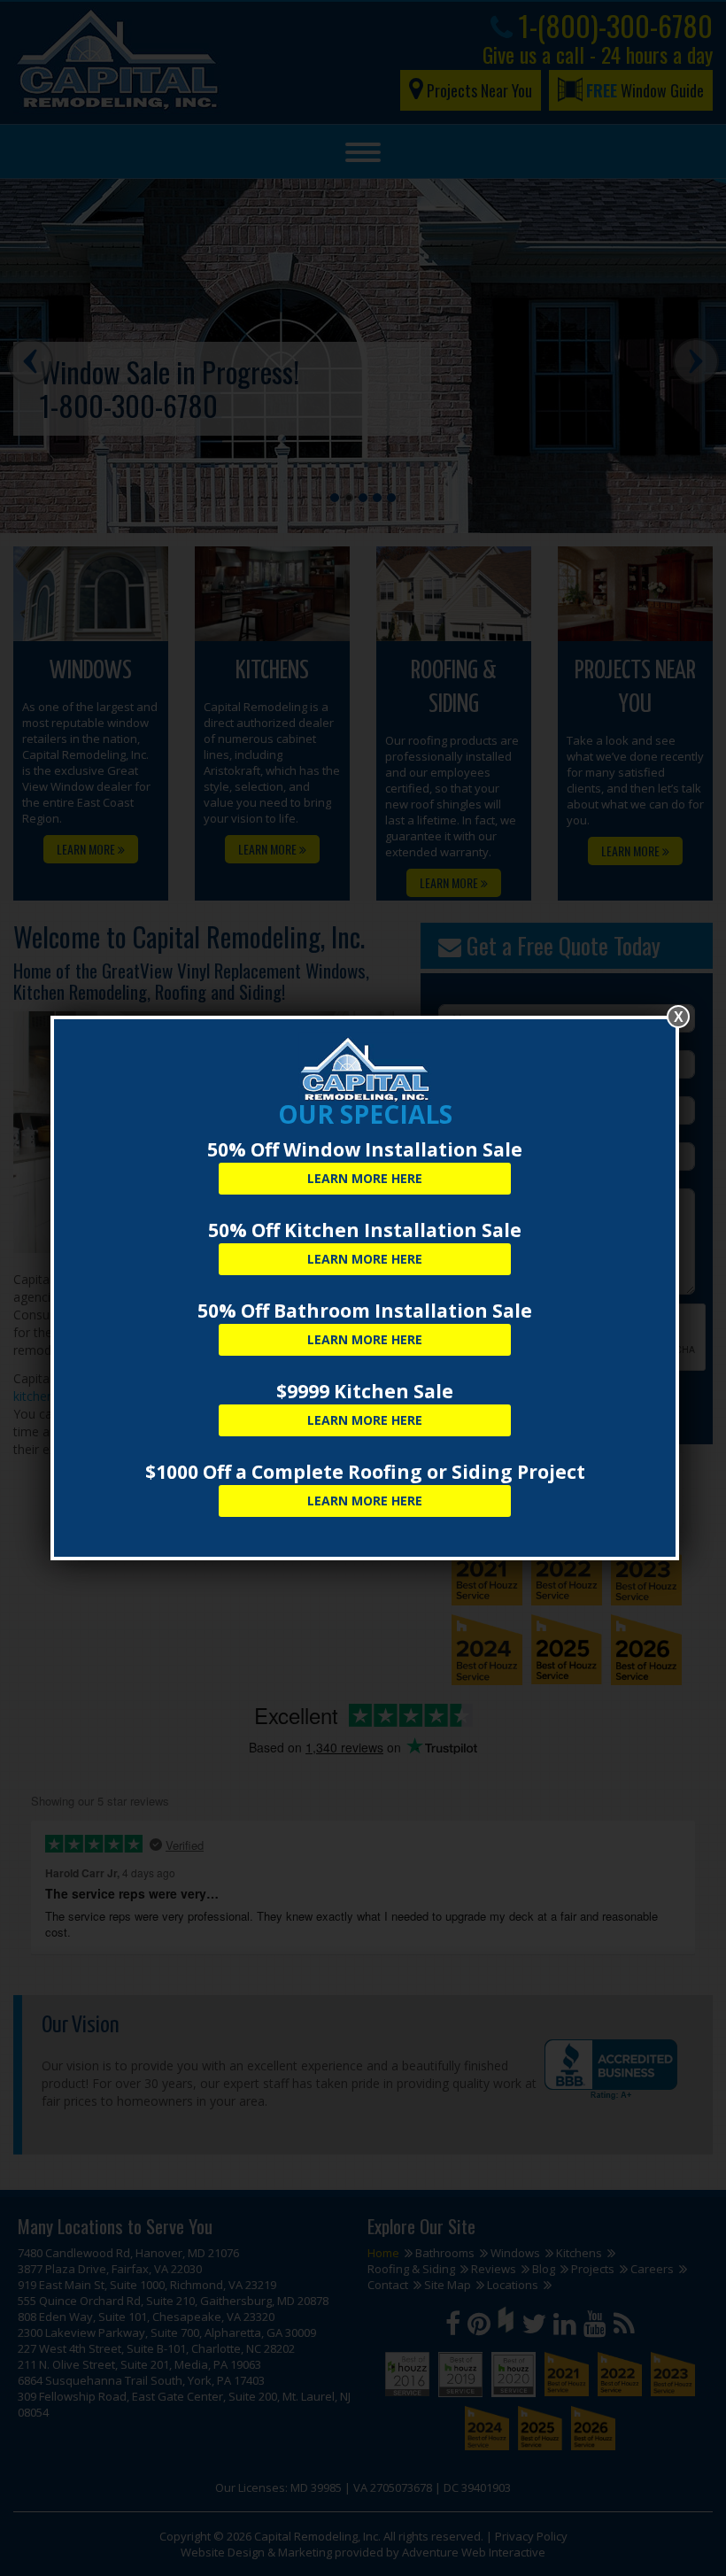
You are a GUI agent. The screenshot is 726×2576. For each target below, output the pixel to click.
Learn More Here (365, 1178)
